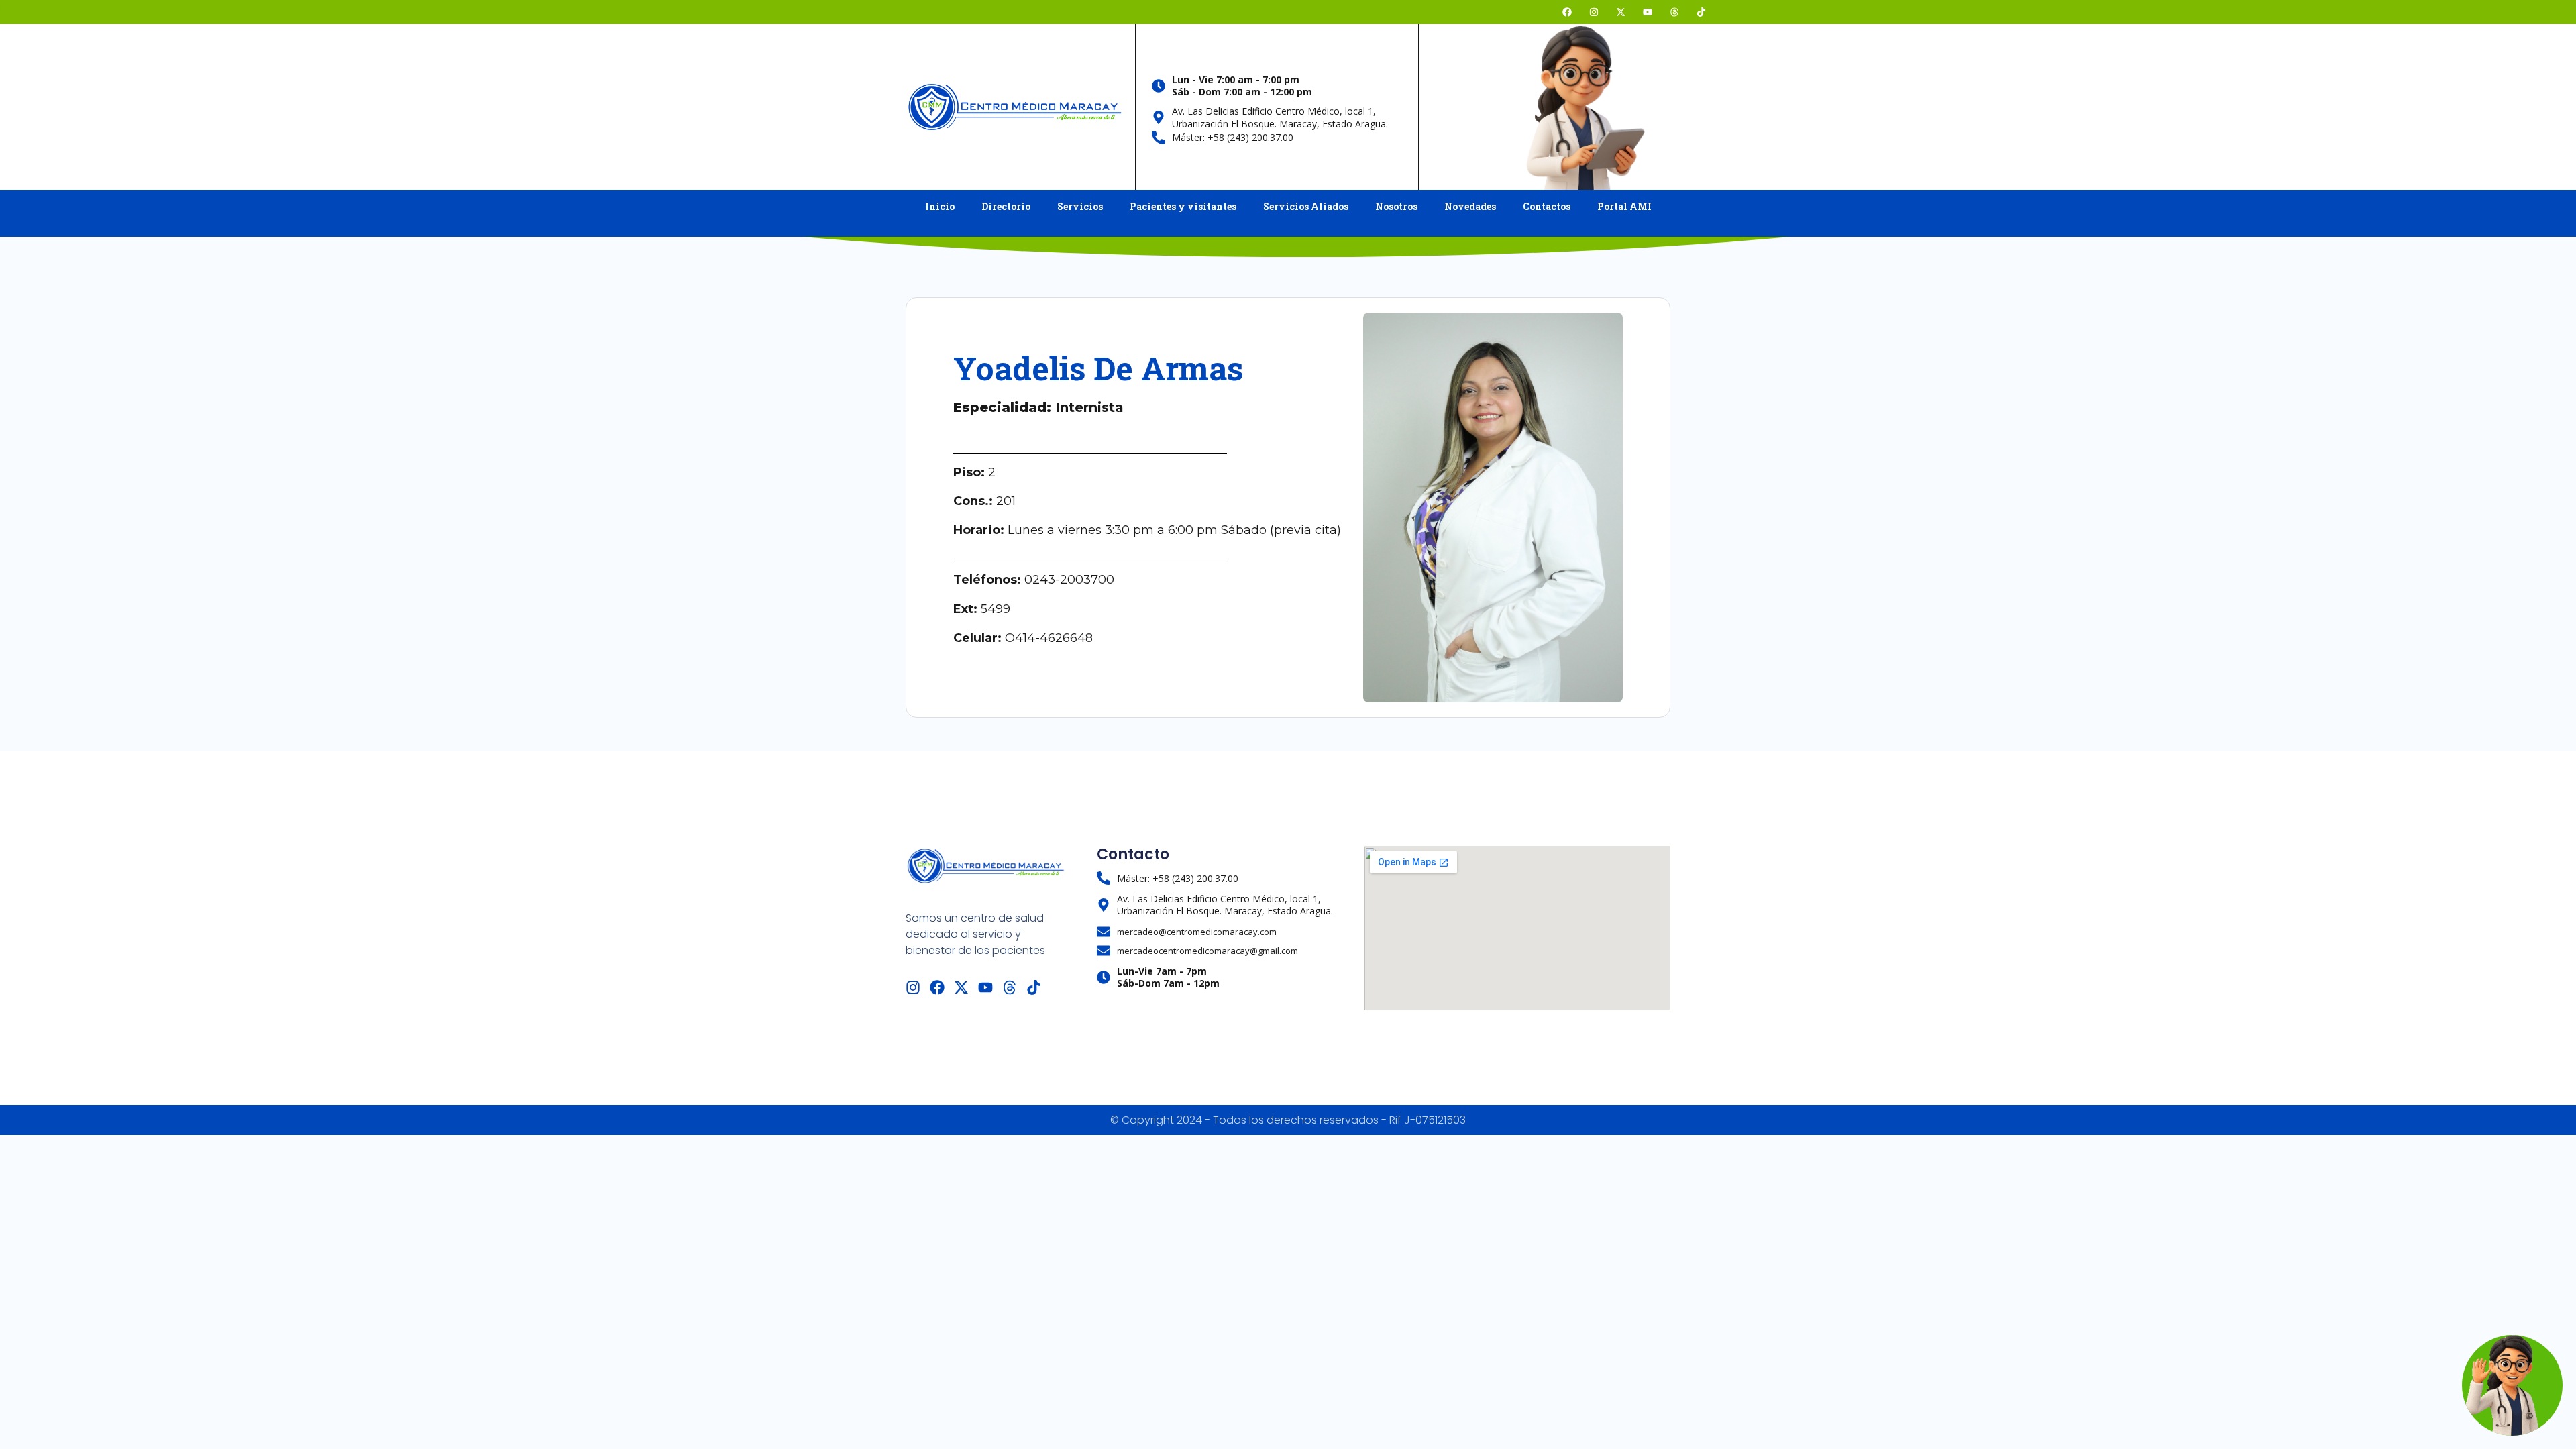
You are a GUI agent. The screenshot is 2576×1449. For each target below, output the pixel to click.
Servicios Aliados (1306, 206)
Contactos (1547, 206)
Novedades (1470, 206)
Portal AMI (1624, 206)
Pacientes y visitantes (1183, 206)
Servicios (1080, 206)
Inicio (940, 206)
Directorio (1006, 206)
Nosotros (1396, 206)
